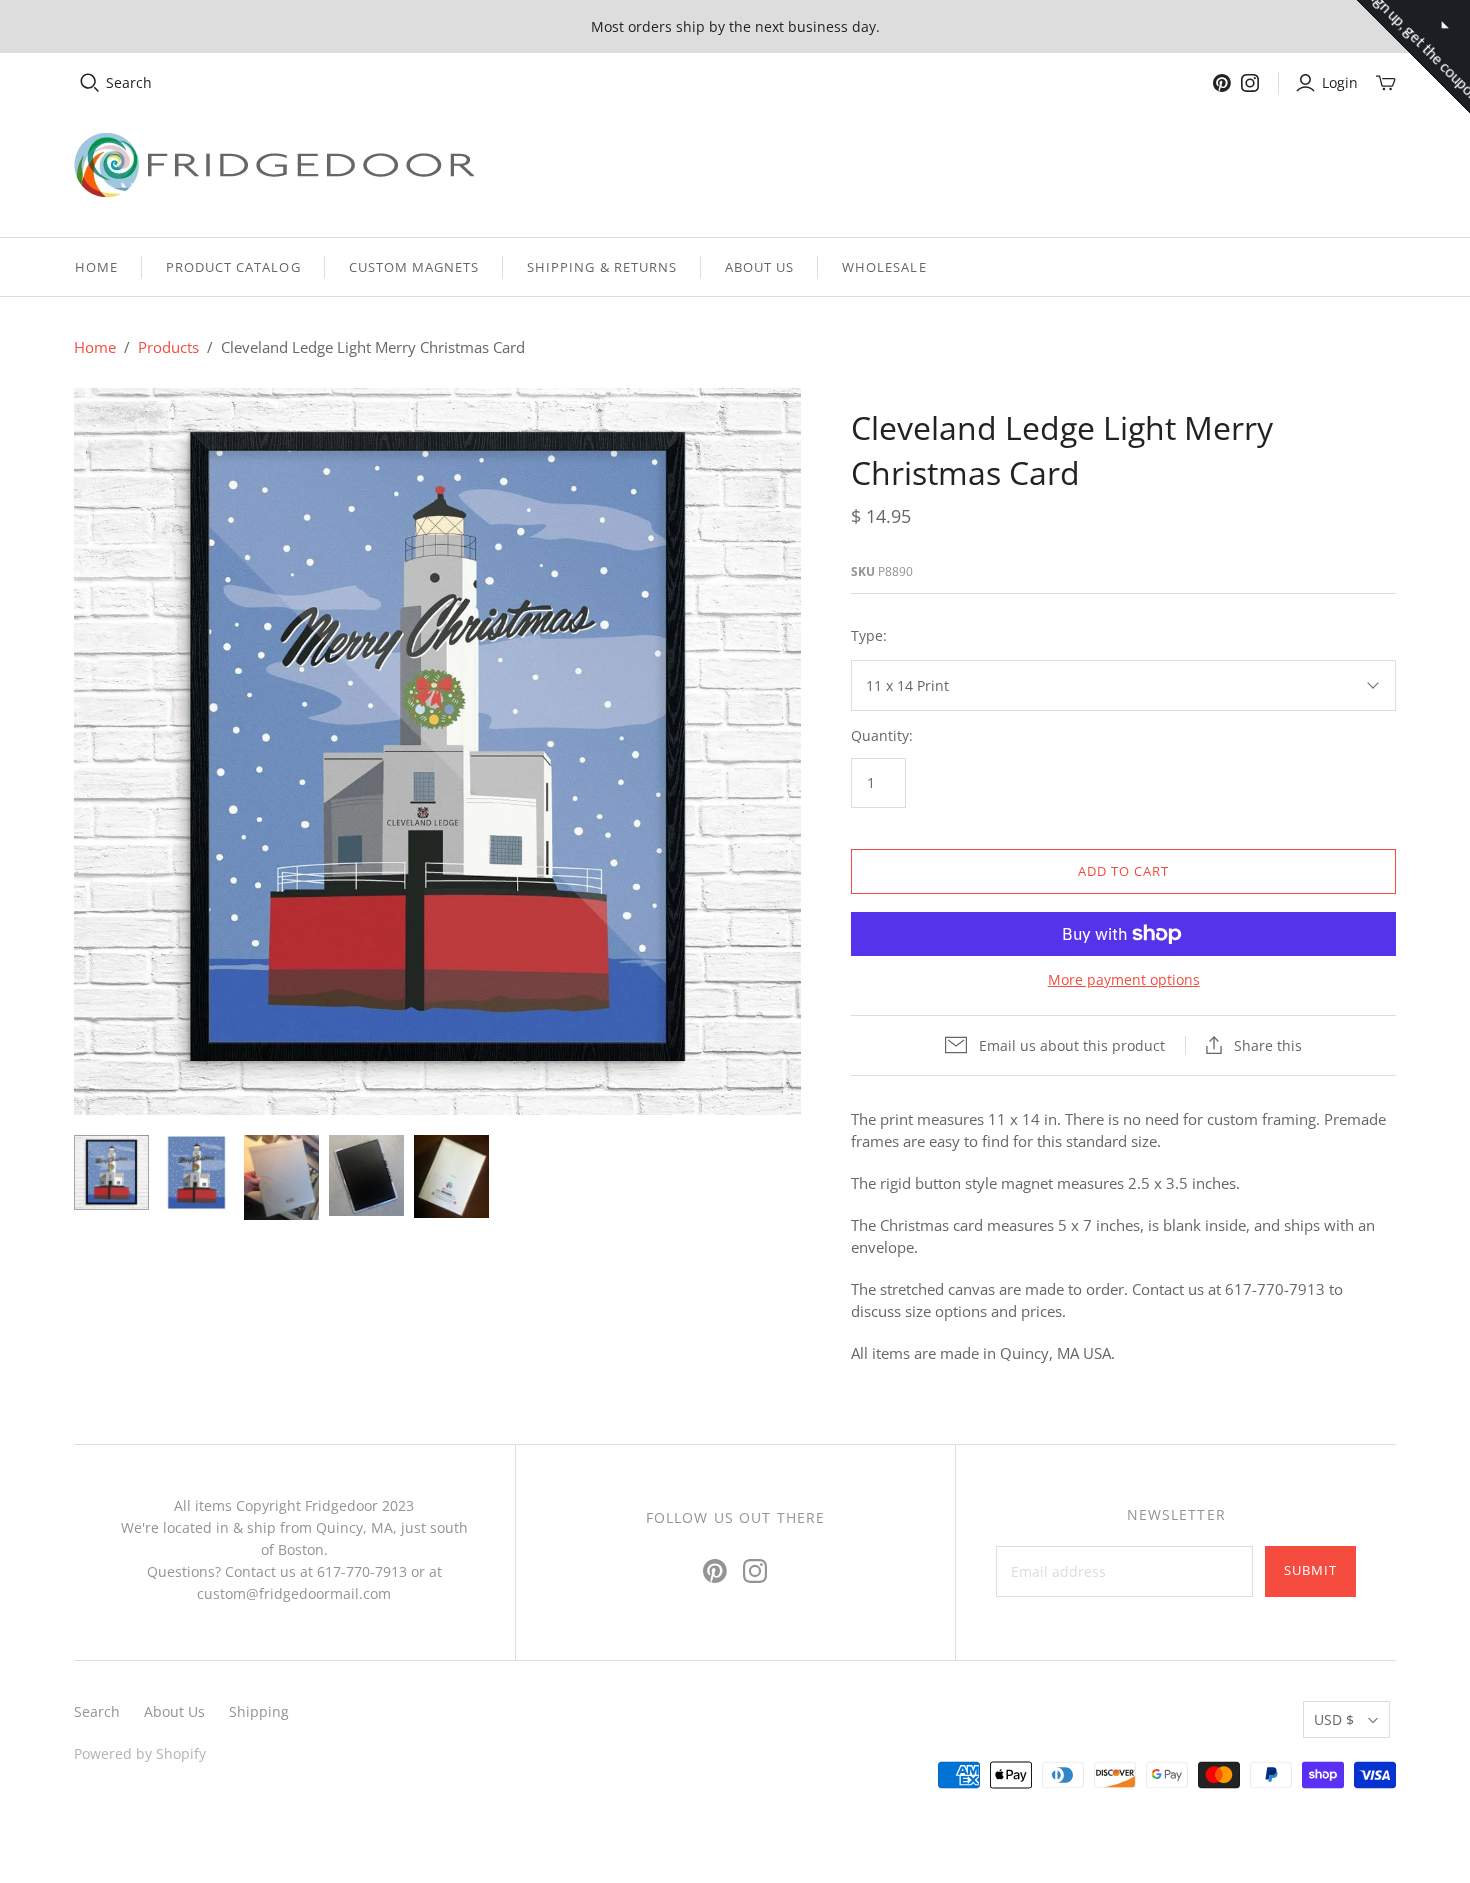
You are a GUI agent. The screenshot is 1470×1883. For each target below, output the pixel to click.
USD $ (1334, 1719)
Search (129, 82)
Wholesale (884, 267)
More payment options (1124, 979)
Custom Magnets (414, 267)
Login (1340, 82)
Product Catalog (233, 267)
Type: (869, 635)
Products (168, 347)
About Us (759, 267)
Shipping (259, 1711)
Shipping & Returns (602, 267)
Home (96, 267)
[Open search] (90, 83)
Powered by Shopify (140, 1753)
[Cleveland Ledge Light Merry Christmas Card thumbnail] (111, 1172)
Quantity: (882, 735)
